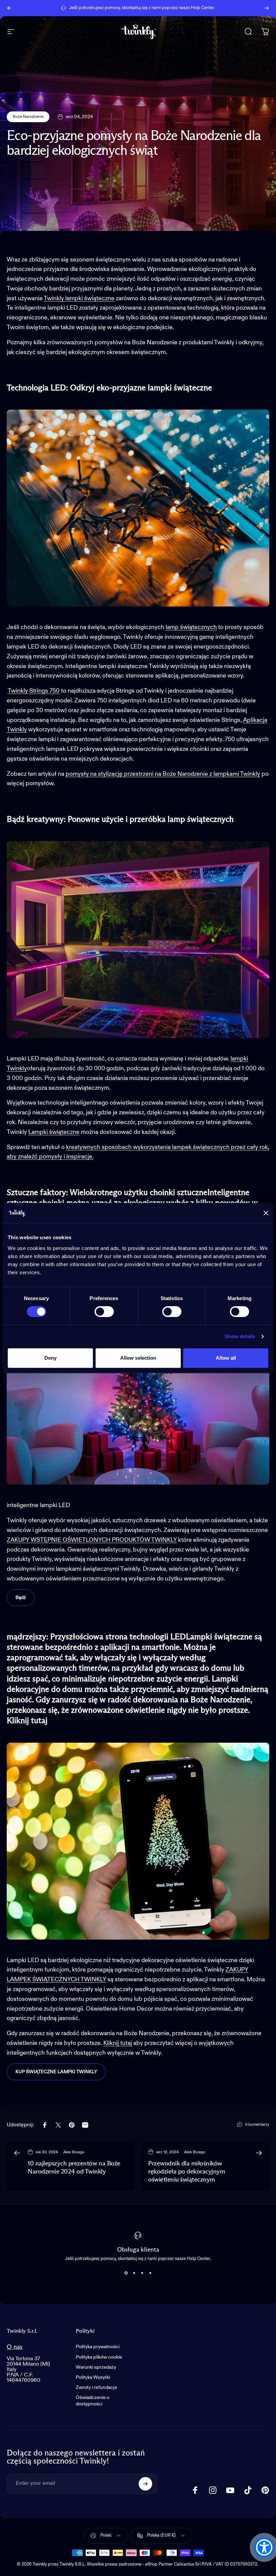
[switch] (104, 1312)
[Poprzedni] (9, 8)
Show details (240, 1336)
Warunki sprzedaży (96, 2367)
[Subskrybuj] (145, 2484)
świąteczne (64, 1132)
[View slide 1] (126, 2273)
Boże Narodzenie (28, 117)
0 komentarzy (257, 2125)
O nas (15, 2347)
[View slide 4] (150, 2273)
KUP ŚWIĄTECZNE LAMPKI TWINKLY (56, 2072)
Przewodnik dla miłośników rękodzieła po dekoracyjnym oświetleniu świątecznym (187, 2172)
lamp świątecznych (191, 627)
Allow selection (138, 1358)
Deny (50, 1358)
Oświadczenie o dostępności (93, 2401)
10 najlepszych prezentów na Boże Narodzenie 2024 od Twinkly (74, 2168)
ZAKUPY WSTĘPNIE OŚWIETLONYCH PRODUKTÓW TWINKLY (92, 1540)
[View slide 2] (134, 2273)
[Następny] (267, 8)
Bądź (21, 1598)
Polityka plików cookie (99, 2357)
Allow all (226, 1358)
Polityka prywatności (98, 2347)
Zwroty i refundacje (96, 2388)
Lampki (39, 1132)
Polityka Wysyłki (93, 2377)
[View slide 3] (142, 2273)
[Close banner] (266, 1213)
